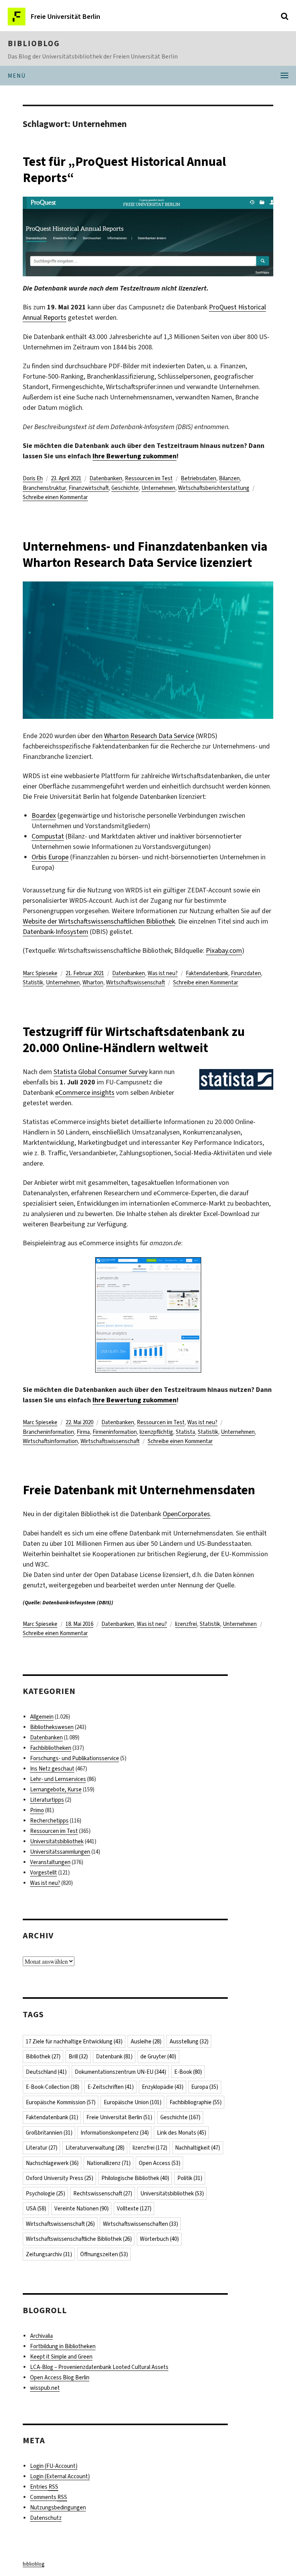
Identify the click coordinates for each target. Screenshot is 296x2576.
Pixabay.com (224, 951)
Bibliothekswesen (52, 1727)
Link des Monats (182, 2133)
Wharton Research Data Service (149, 736)
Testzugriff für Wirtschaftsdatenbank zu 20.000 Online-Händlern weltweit (134, 1040)
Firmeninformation (115, 1432)
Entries (44, 2487)
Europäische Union (133, 2102)
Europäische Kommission (61, 2102)
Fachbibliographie (196, 2102)
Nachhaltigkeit (198, 2148)
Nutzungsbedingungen (58, 2508)
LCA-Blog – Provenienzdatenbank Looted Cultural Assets (99, 2367)
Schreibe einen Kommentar (55, 497)
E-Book (188, 2072)
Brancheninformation (48, 1432)
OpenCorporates (186, 1514)
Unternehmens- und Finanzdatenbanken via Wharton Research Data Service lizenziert (145, 555)
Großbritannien (49, 2133)
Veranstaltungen (50, 1862)
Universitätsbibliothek (57, 1841)
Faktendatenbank (207, 973)
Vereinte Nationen (82, 2208)
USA (36, 2208)
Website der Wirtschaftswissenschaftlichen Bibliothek (99, 921)
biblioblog (34, 43)
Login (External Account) (60, 2476)
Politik (190, 2178)
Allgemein (42, 1717)
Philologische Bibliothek (135, 2178)
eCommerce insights (85, 1093)
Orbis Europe (50, 857)
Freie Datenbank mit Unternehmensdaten (139, 1490)
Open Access (160, 2163)
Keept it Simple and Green (61, 2357)
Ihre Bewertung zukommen (135, 456)
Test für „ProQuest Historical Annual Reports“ (124, 170)
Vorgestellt (44, 1873)
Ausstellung (189, 2041)
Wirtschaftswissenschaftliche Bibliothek (79, 2239)
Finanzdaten (246, 973)
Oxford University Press (60, 2178)
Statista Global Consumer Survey (101, 1072)
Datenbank (114, 2056)
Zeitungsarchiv (49, 2254)
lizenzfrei (186, 1624)
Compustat (48, 836)
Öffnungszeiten (104, 2254)
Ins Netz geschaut (52, 1769)
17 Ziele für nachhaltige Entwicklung (74, 2041)
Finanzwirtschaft (89, 488)
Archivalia (41, 2336)
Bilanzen (229, 478)
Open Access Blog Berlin (60, 2377)
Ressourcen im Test (149, 478)
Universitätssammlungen (60, 1852)
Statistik (33, 982)
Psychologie (45, 2193)
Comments (49, 2497)
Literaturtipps (47, 1800)
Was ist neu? (163, 973)
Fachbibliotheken (51, 1748)
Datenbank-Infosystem (55, 932)
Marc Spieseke (40, 973)
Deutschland (46, 2072)
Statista (185, 1432)
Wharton (93, 982)
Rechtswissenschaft (103, 2193)
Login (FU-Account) (54, 2466)
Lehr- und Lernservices (58, 1779)
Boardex (44, 815)
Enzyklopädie (163, 2087)
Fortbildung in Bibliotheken (63, 2346)
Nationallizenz (109, 2163)
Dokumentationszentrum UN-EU (120, 2072)
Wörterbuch (159, 2239)
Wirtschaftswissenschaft (135, 982)
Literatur (42, 2148)
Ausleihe (146, 2041)
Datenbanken (106, 478)
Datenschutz (46, 2518)
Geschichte (125, 488)
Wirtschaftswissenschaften (140, 2224)
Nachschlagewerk (52, 2163)
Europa (205, 2087)
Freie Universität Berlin (119, 2117)
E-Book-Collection (53, 2087)
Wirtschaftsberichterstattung (214, 488)
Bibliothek (43, 2056)
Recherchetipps (49, 1821)
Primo (37, 1810)
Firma (83, 1432)
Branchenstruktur (44, 488)
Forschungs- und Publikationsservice (75, 1758)
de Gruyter (158, 2056)
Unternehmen (158, 488)
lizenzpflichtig (156, 1432)
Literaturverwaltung (95, 2148)
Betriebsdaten (198, 478)
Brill (78, 2056)
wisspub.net (45, 2388)
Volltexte (134, 2208)
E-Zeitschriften (111, 2087)
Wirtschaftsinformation (50, 1441)
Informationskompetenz (115, 2133)
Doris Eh (33, 478)
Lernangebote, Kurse (56, 1789)
